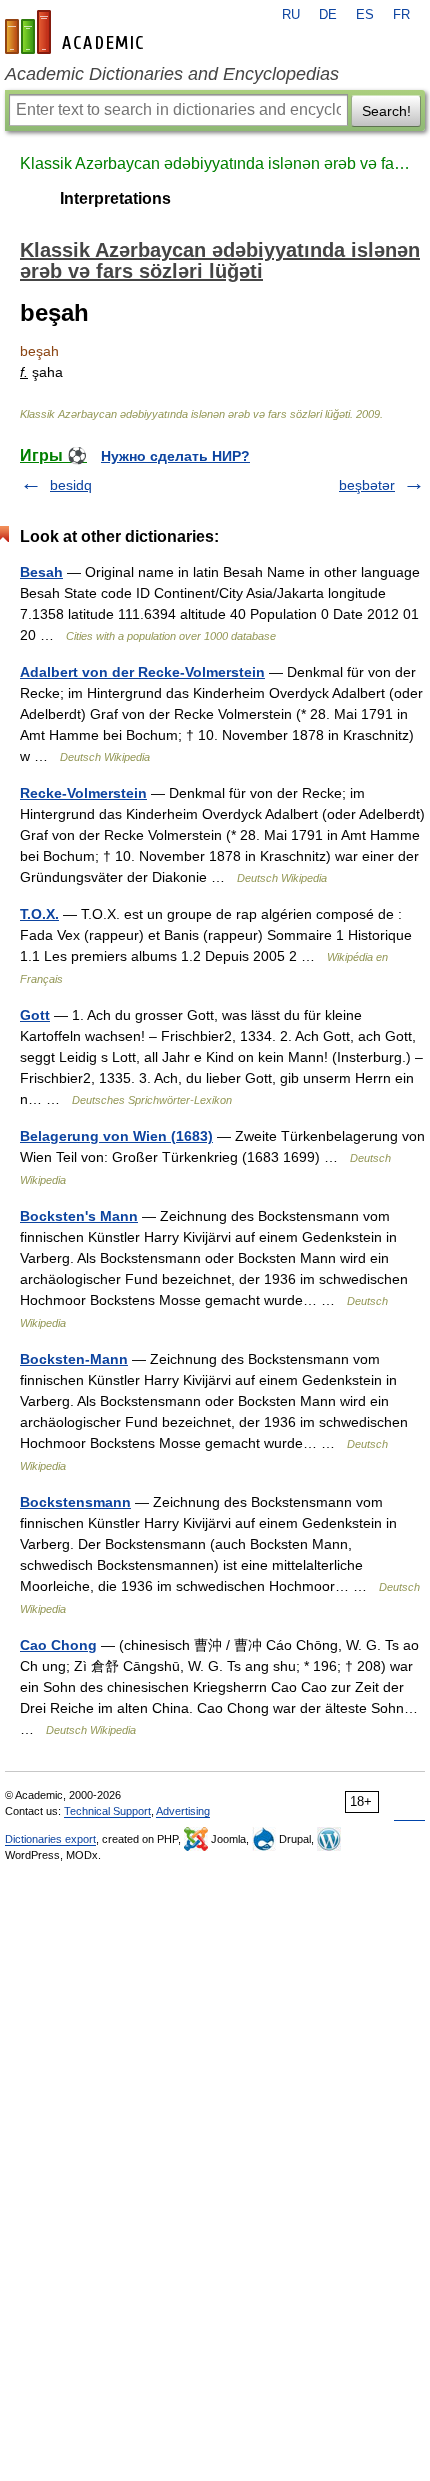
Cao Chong (58, 1645)
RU (291, 15)
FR (401, 15)
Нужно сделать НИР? (175, 456)
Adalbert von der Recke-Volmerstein (142, 672)
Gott (35, 1015)
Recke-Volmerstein (83, 793)
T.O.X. (39, 914)
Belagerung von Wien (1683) (116, 1136)
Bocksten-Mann (74, 1359)
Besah (41, 572)
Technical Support (107, 1811)
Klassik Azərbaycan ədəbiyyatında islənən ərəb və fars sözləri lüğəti (215, 163)
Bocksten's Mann (79, 1216)
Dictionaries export (50, 1839)
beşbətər (367, 485)
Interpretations (115, 198)
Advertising (183, 1811)
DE (328, 15)
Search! (386, 111)
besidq (71, 485)
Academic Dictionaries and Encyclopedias (172, 74)
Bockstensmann (75, 1502)
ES (365, 15)
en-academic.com (77, 32)
